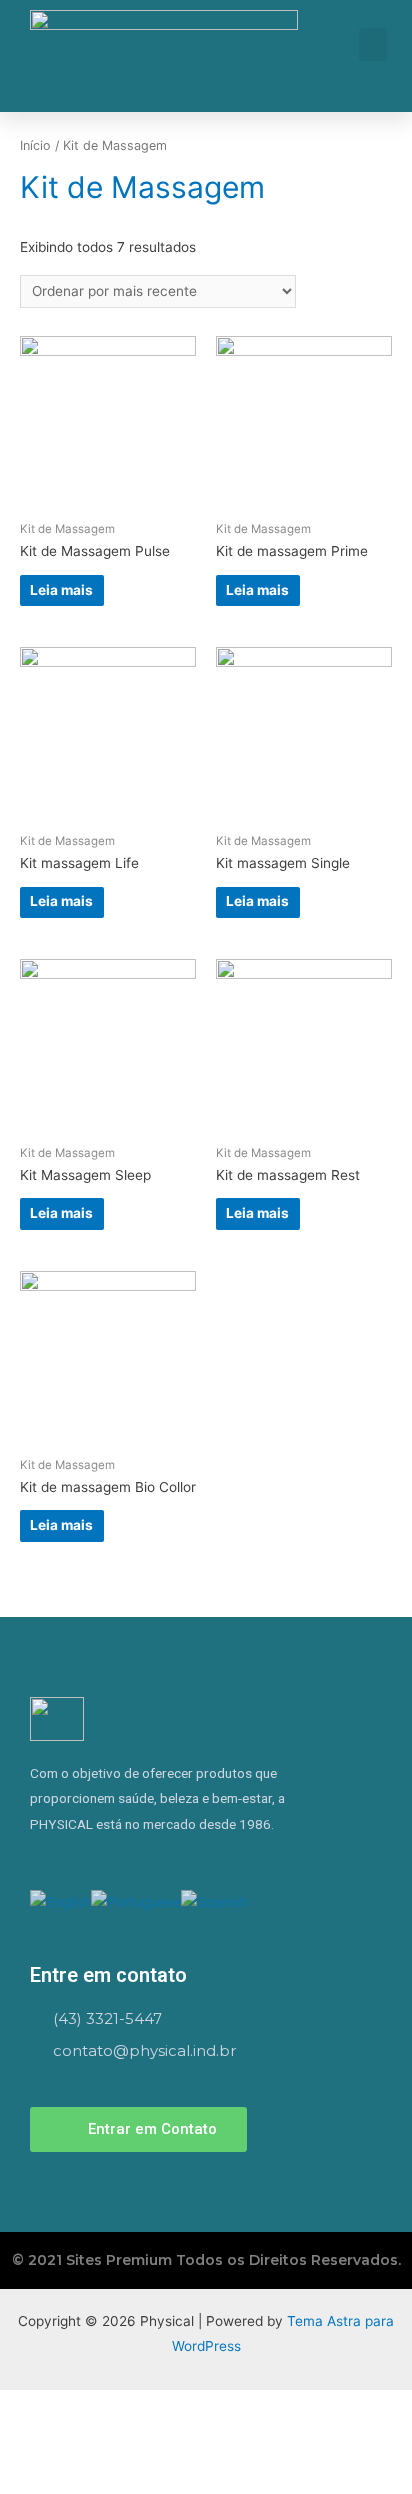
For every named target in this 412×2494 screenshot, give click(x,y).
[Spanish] (214, 1901)
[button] (373, 44)
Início (35, 145)
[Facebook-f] (72, 1859)
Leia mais (61, 590)
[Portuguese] (136, 1901)
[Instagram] (40, 1859)
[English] (60, 1901)
